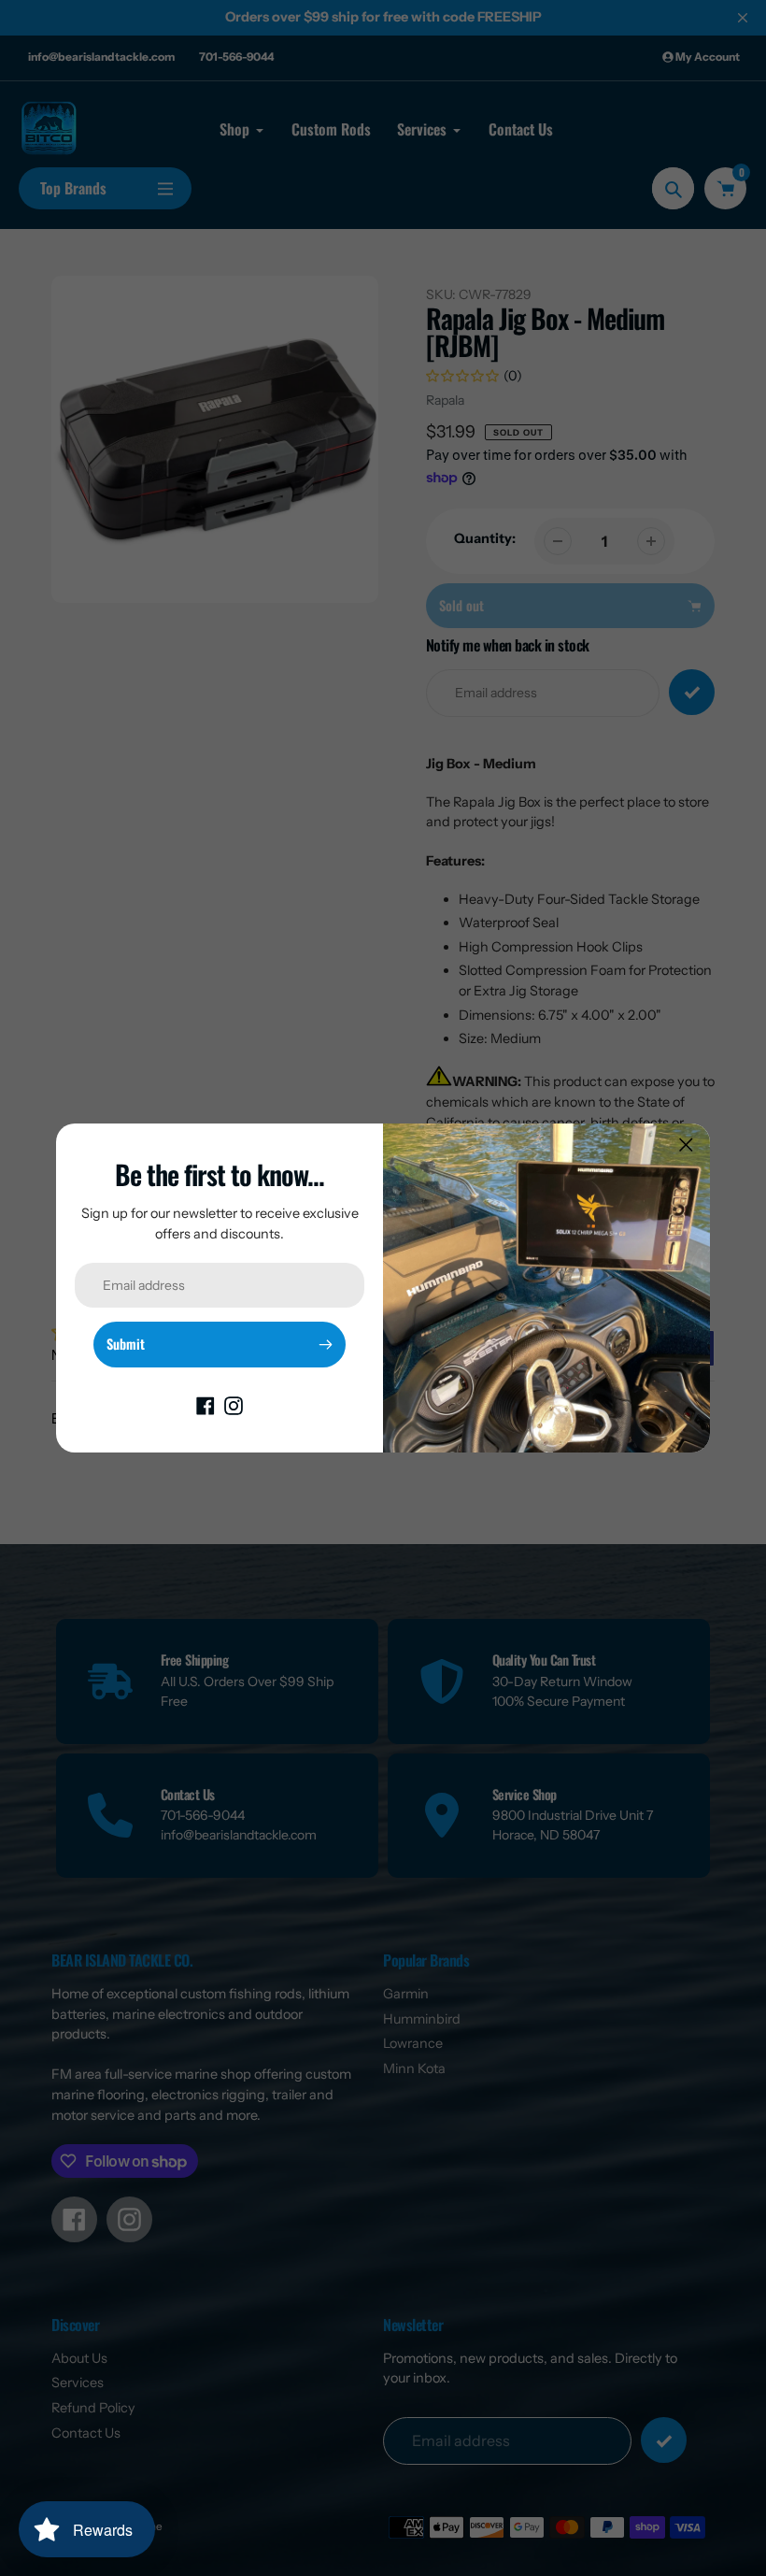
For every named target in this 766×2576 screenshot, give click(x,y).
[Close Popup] (686, 1145)
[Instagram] (234, 1405)
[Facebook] (206, 1405)
